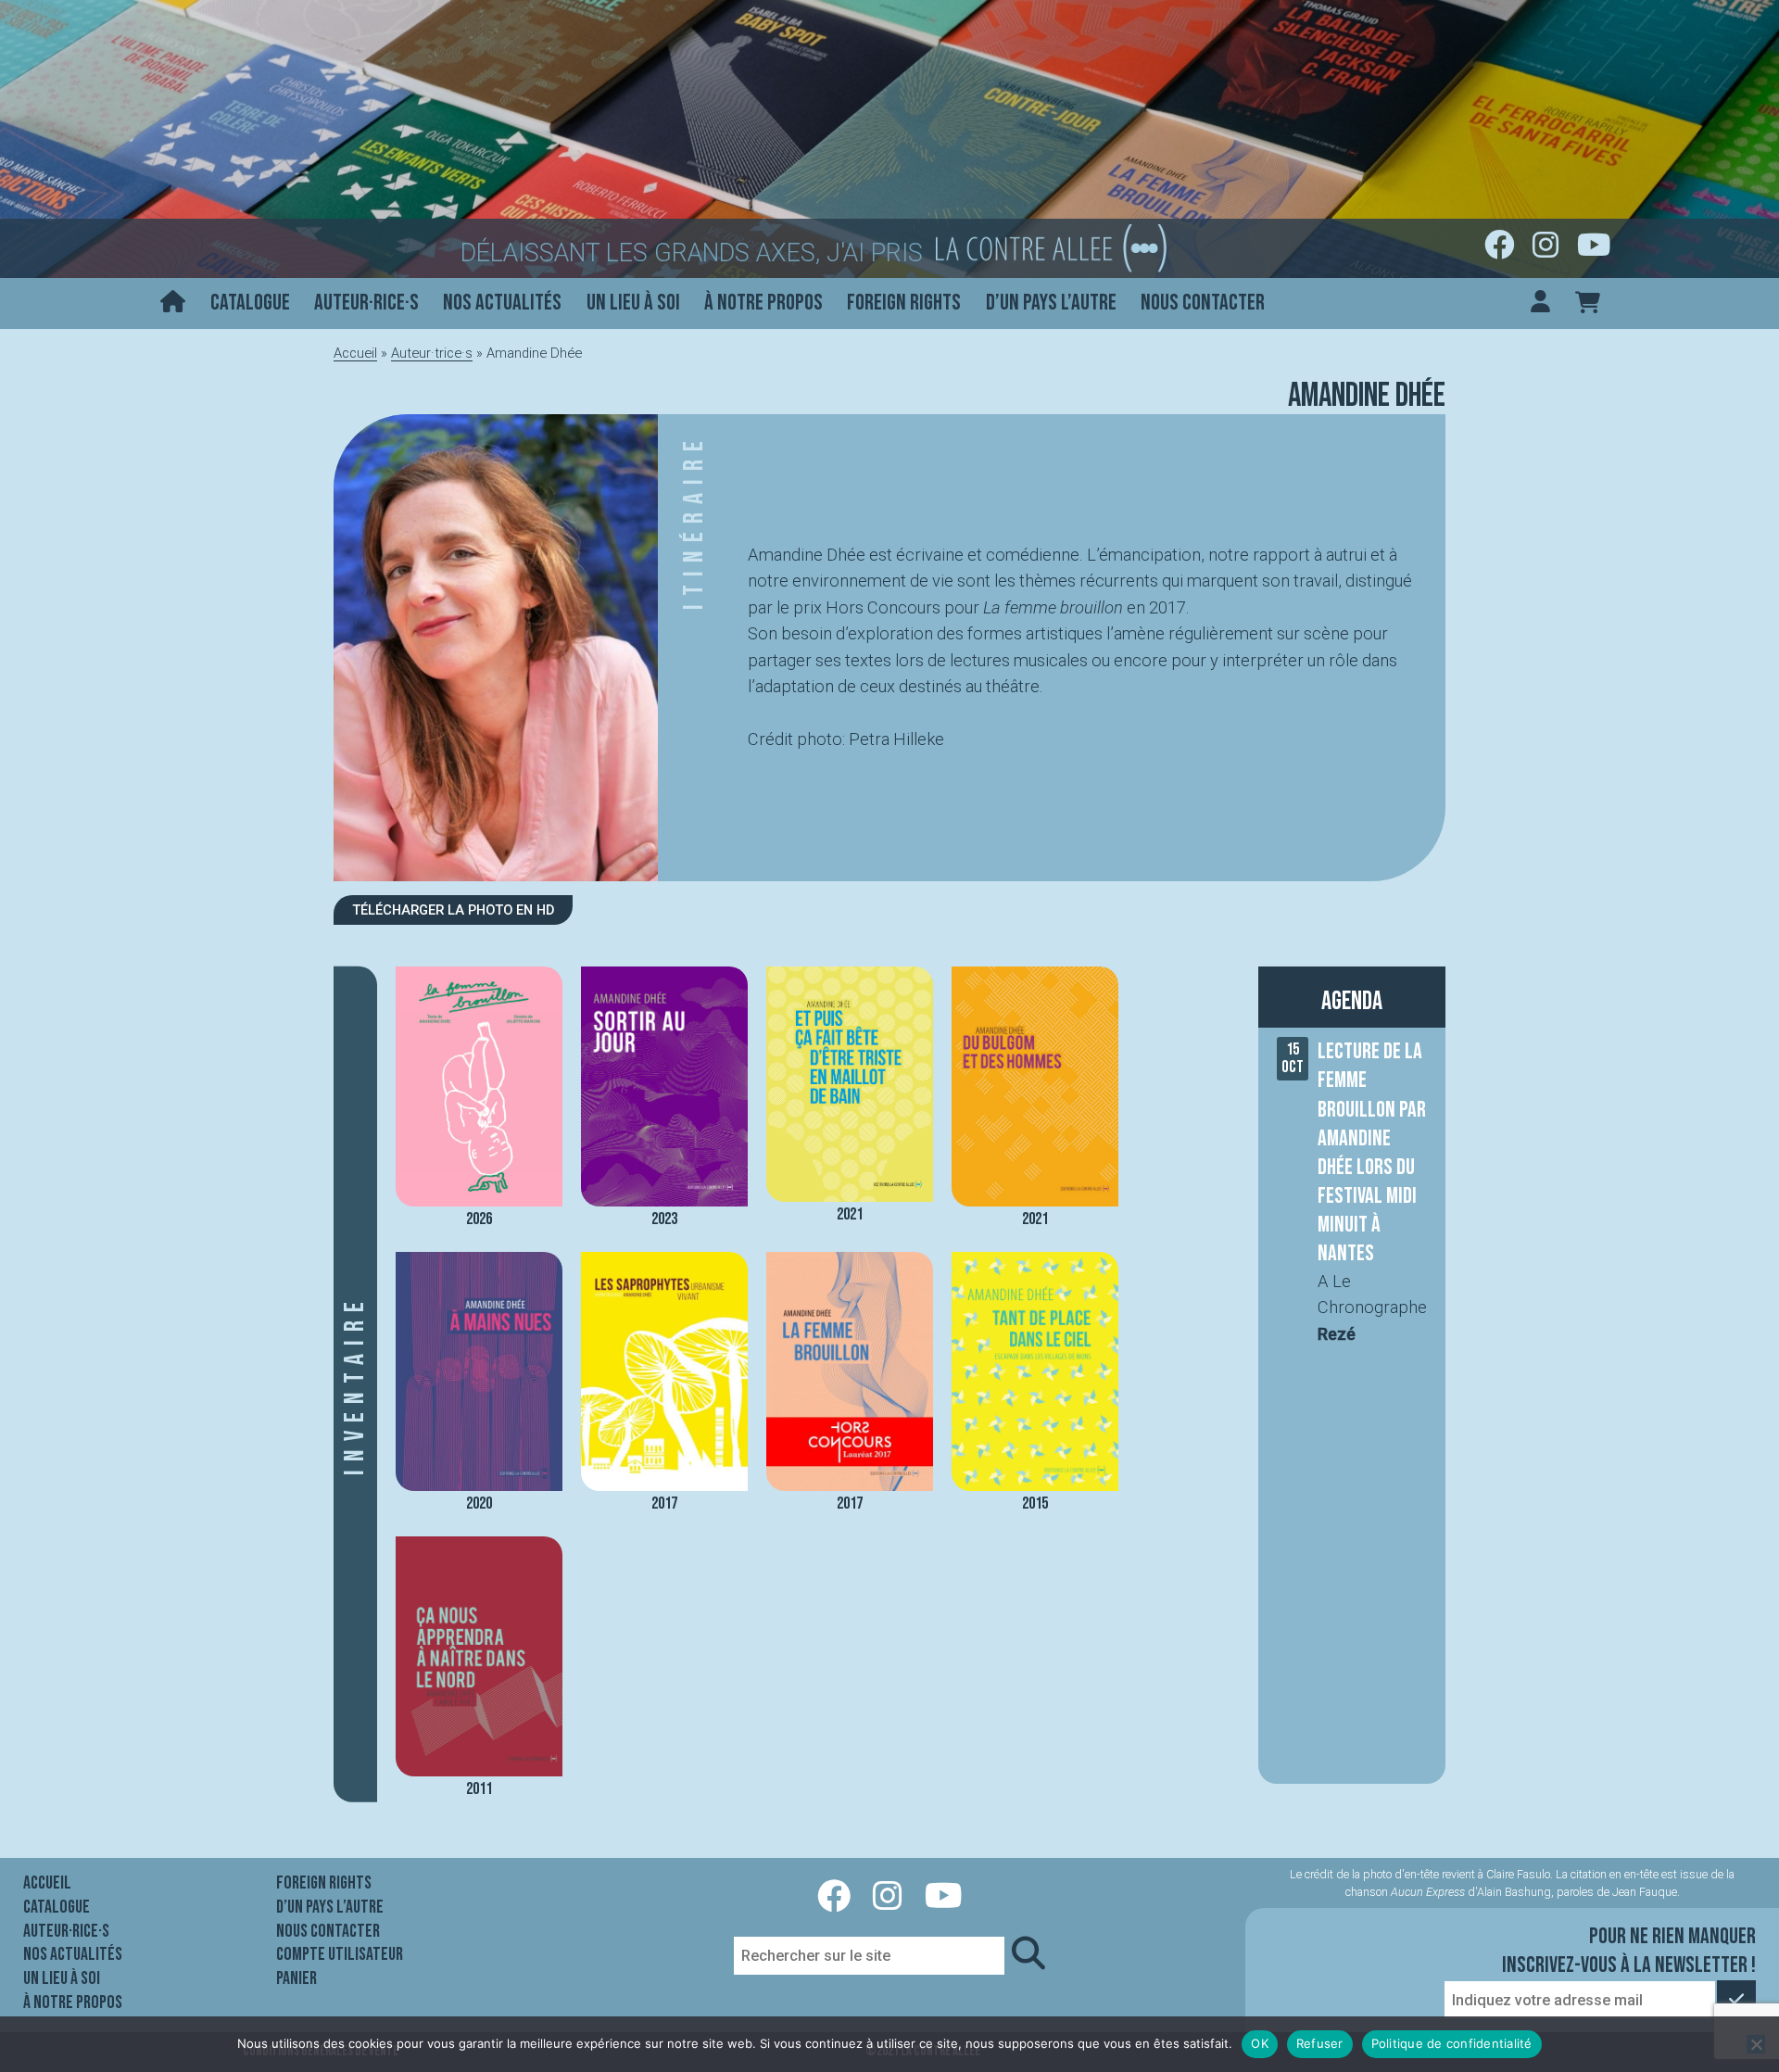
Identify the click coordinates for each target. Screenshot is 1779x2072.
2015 (1035, 1503)
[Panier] (1588, 303)
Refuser (1320, 2043)
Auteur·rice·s (366, 303)
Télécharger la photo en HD (453, 910)
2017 (664, 1503)
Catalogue (250, 303)
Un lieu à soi (633, 303)
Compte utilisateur (340, 1954)
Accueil (355, 353)
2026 (479, 1219)
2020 (479, 1503)
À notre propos (763, 303)
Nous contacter (1203, 303)
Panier (296, 1978)
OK (1260, 2043)
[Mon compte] (1540, 303)
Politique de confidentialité (1452, 2043)
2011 (479, 1789)
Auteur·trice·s (432, 353)
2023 (664, 1219)
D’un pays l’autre (1051, 303)
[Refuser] (1756, 2044)
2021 (850, 1214)
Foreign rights (904, 303)
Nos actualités (502, 303)
